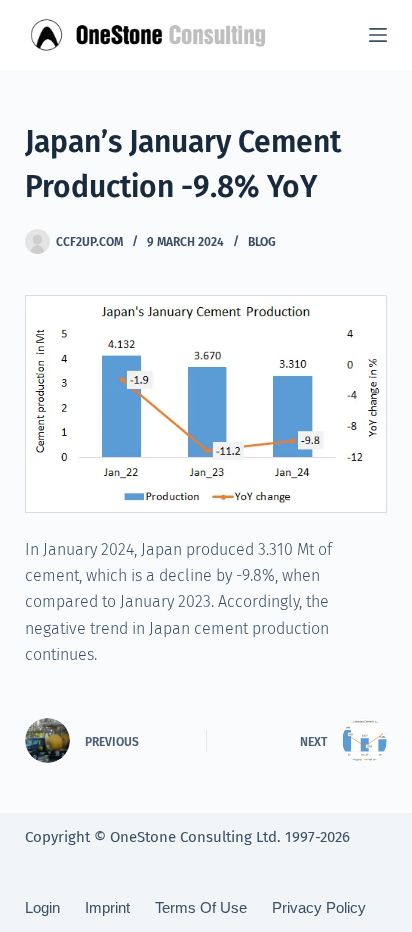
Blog (262, 242)
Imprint (107, 907)
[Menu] (378, 35)
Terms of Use (201, 907)
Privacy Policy (319, 907)
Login (42, 907)
